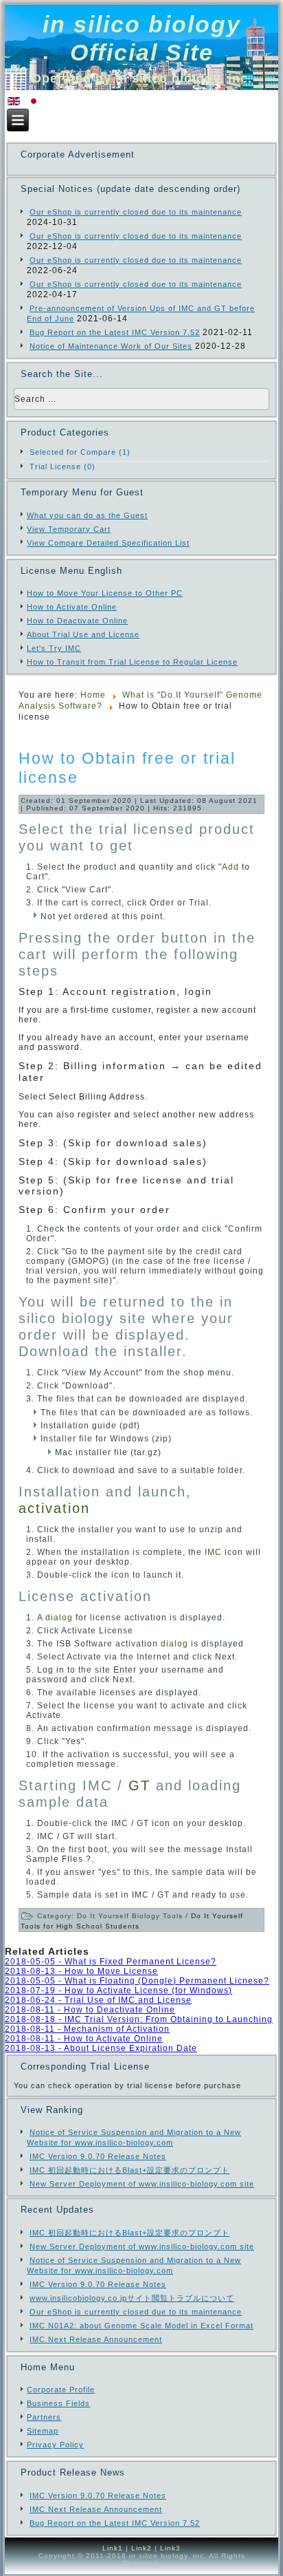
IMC (213, 1552)
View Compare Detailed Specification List (108, 543)
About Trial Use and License (83, 634)
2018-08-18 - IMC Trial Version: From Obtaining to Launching (139, 2019)
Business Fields (58, 2403)
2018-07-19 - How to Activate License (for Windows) (118, 1990)
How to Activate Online (72, 607)
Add (230, 867)
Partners (44, 2417)
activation (54, 1508)
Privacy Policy (55, 2445)
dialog (59, 1618)
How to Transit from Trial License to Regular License (132, 662)
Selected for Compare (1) (80, 452)
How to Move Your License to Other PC (105, 593)
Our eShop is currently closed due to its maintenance (136, 212)
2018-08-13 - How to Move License (81, 1971)
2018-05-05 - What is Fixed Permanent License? (111, 1962)
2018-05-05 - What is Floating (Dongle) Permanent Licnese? (137, 1981)
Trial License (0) (63, 466)
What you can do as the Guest (87, 515)
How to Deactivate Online (77, 621)
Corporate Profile (61, 2390)
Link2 (141, 2548)
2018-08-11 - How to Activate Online (84, 2039)
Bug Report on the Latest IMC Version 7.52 (115, 332)
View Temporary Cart (69, 529)
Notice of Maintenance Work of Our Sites (111, 346)
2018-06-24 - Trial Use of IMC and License (98, 2000)
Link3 (170, 2548)
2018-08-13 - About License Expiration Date (101, 2048)
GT (139, 1785)
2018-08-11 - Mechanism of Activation (87, 2029)
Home (93, 695)
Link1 (113, 2548)
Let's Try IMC (54, 648)
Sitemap (43, 2431)
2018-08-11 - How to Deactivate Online (90, 2010)
